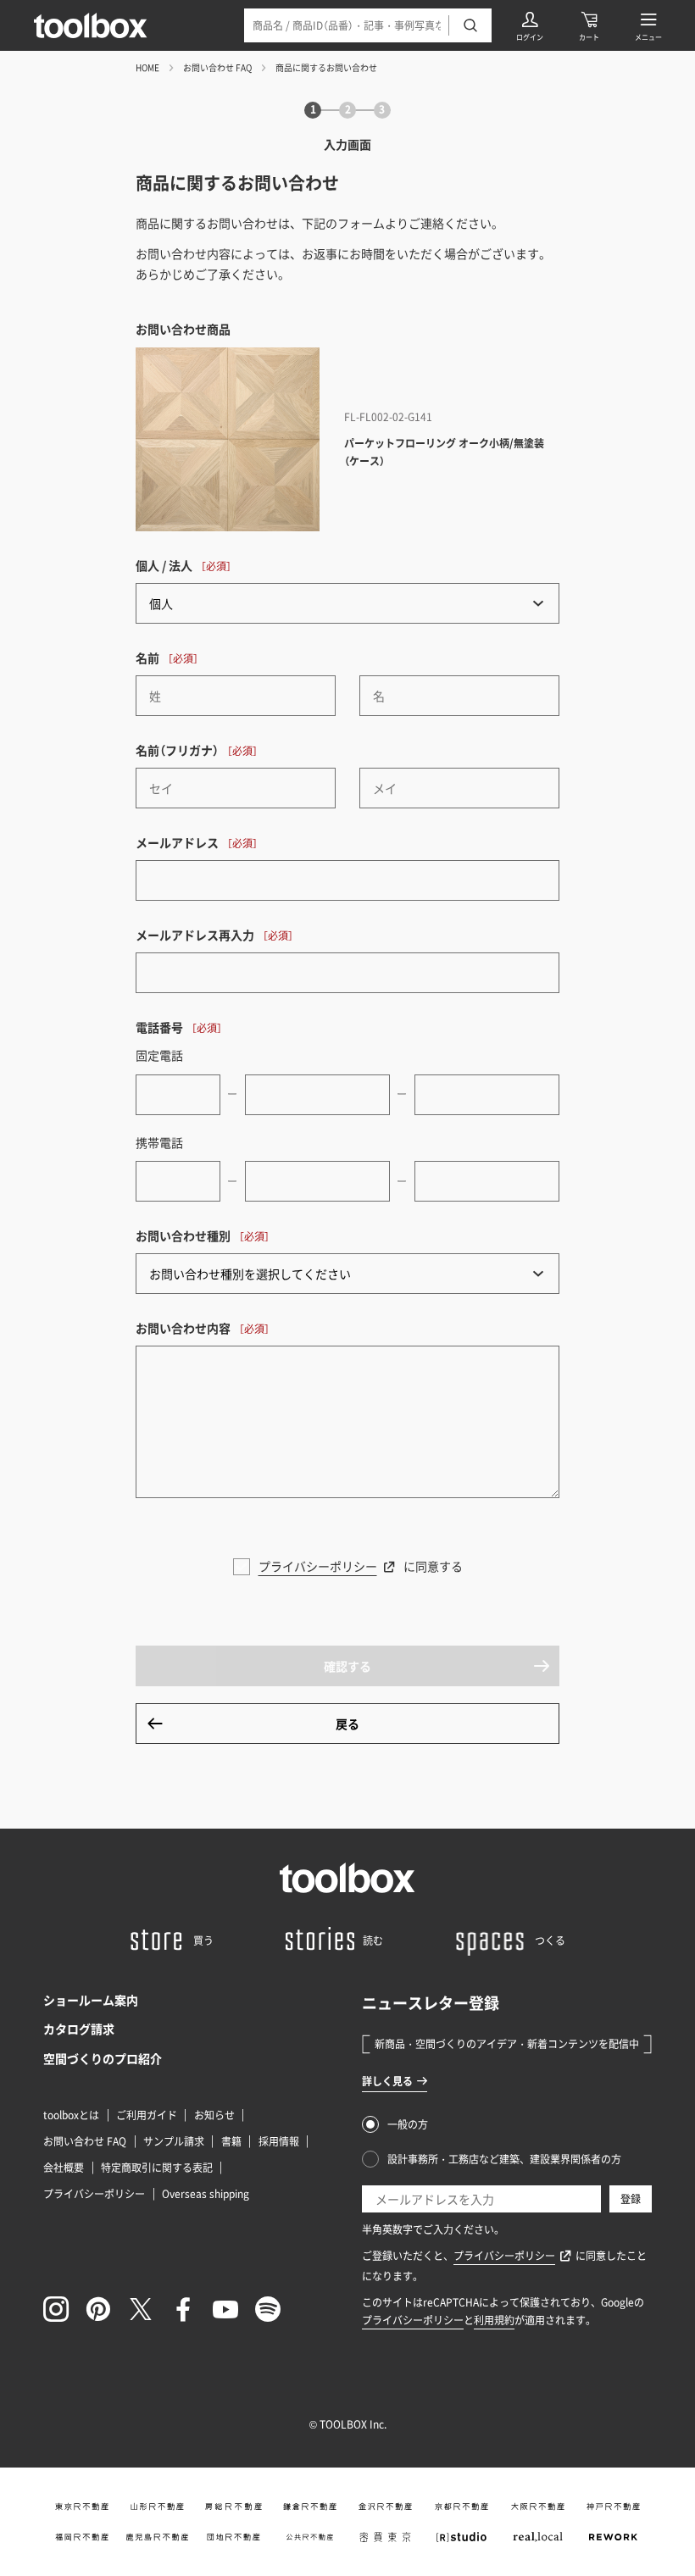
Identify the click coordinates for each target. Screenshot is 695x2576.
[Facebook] (183, 2309)
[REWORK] (614, 2537)
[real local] (537, 2537)
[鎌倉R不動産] (309, 2507)
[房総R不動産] (234, 2507)
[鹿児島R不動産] (158, 2537)
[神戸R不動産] (614, 2507)
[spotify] (268, 2309)
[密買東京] (386, 2537)
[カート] (589, 25)
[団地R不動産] (234, 2537)
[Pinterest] (98, 2309)
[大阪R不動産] (537, 2507)
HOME (147, 67)
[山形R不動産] (158, 2507)
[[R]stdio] (462, 2537)
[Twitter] (141, 2309)
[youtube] (225, 2309)
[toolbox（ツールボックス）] (91, 25)
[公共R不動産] (309, 2537)
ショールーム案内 (91, 2000)
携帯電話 (159, 1142)
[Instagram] (56, 2309)
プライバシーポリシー (318, 1566)
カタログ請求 (79, 2029)
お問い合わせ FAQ (217, 67)
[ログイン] (530, 25)
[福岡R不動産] (81, 2537)
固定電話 (159, 1055)
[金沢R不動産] (386, 2507)
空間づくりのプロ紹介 (103, 2058)
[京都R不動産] (462, 2507)
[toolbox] (347, 1878)
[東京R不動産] (81, 2507)
